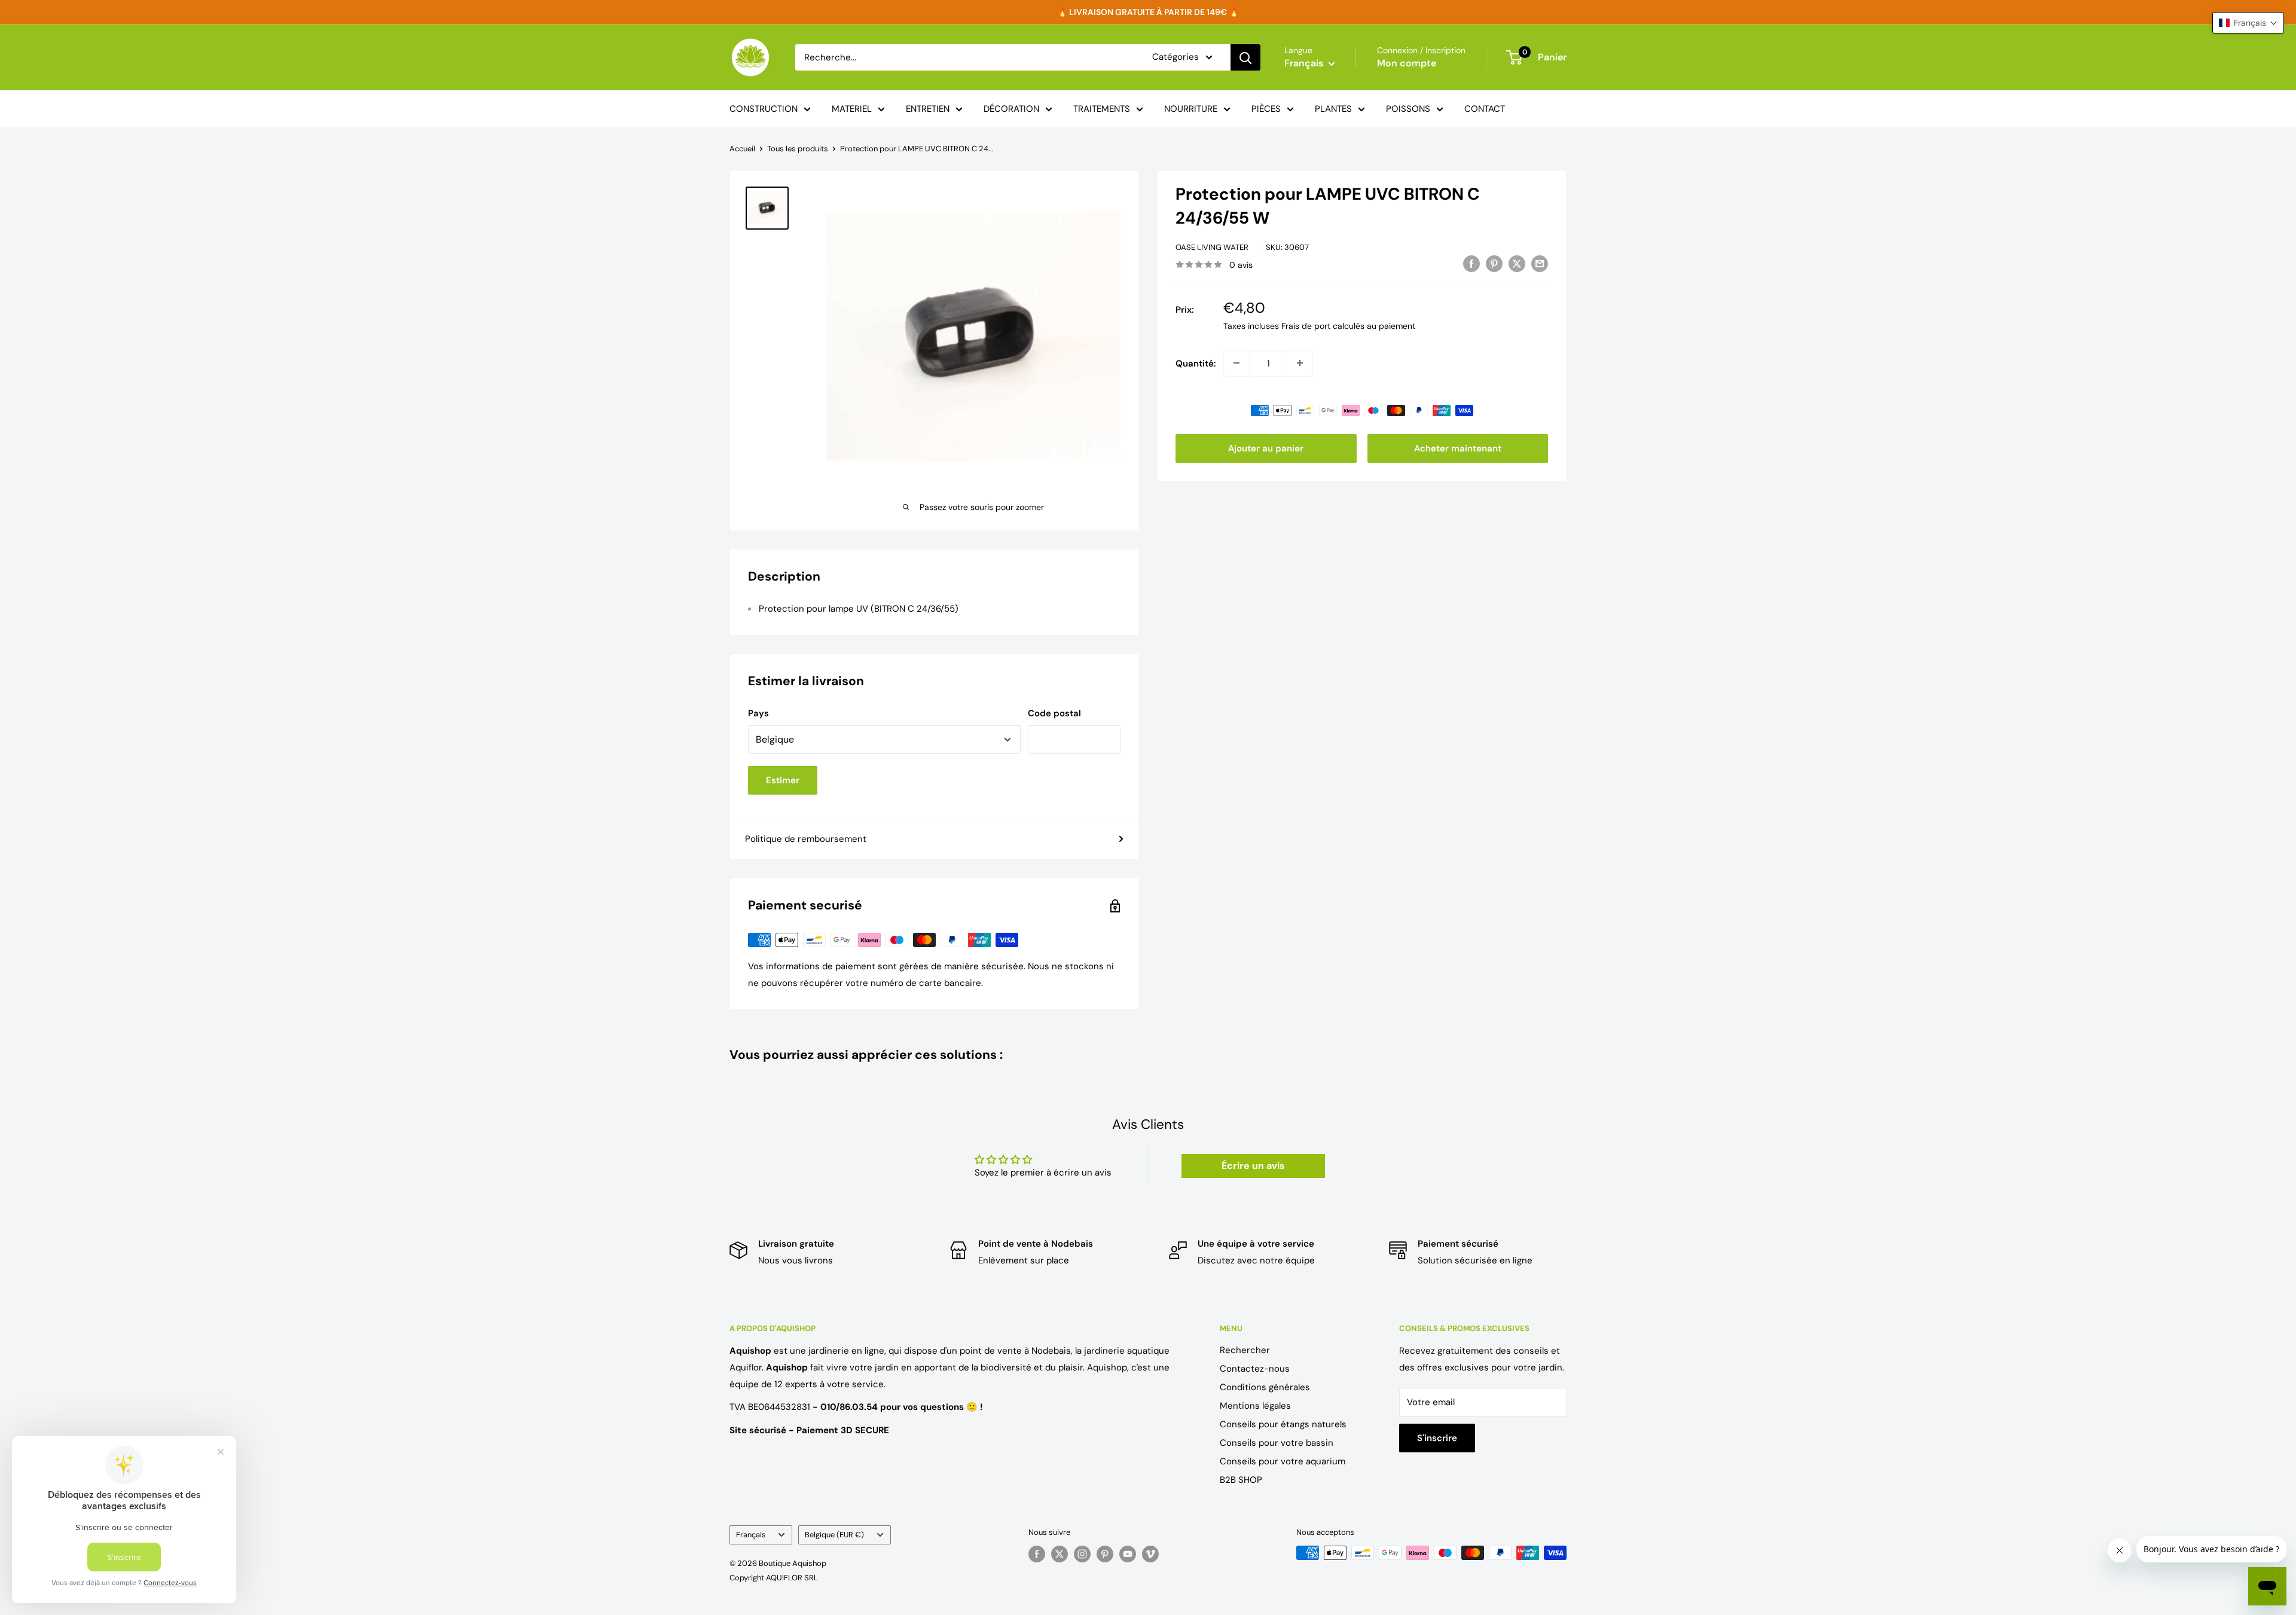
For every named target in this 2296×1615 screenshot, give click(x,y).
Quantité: (1196, 363)
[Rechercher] (1245, 57)
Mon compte (1407, 63)
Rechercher (1245, 1350)
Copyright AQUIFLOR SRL (774, 1578)
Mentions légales (1255, 1406)
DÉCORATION (1011, 109)
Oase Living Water (1212, 247)
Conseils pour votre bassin (1277, 1443)
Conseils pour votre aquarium (1283, 1461)
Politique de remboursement (806, 839)
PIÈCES (1266, 109)
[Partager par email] (1540, 263)
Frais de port (1306, 325)
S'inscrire (1437, 1438)
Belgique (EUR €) (834, 1535)
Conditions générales (1265, 1387)
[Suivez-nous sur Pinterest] (1105, 1554)
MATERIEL (852, 109)
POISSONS (1408, 109)
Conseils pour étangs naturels (1283, 1424)
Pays (758, 713)
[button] (2248, 23)
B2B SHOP (1241, 1480)
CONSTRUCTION (764, 109)
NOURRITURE (1191, 109)
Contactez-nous (1255, 1369)
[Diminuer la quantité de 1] (1236, 363)
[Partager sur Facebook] (1471, 263)
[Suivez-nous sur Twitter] (1060, 1554)
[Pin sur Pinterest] (1494, 263)
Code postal (1054, 713)
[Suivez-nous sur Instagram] (1082, 1554)
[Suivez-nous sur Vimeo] (1150, 1554)
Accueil (742, 149)
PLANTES (1333, 109)
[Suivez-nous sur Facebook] (1037, 1554)
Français (751, 1535)
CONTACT (1485, 109)
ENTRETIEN (928, 109)
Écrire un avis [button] (1253, 1166)
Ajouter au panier (1266, 448)
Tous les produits (798, 149)
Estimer (783, 780)
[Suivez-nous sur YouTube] (1128, 1554)
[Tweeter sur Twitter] (1517, 263)
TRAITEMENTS (1102, 109)
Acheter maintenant (1458, 448)
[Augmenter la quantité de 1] (1300, 363)
